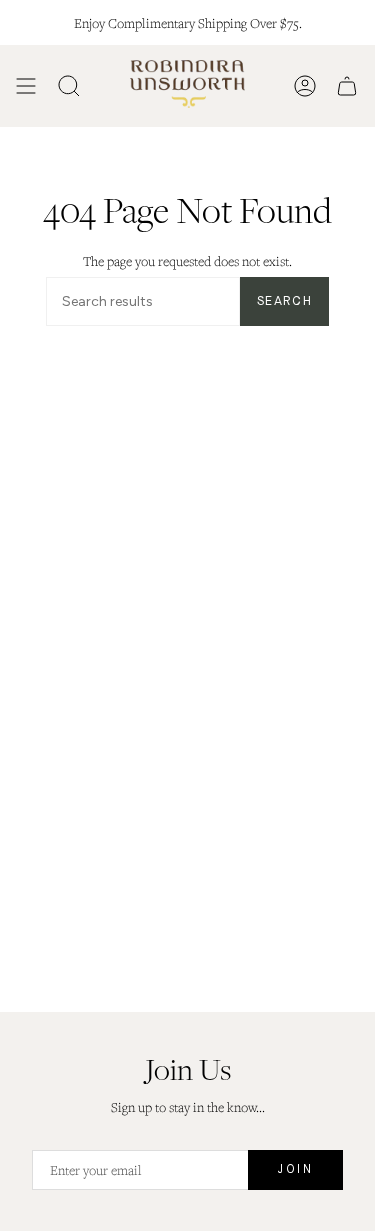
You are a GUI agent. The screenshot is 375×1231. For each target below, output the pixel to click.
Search (284, 301)
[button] (69, 86)
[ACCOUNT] (305, 86)
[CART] (347, 86)
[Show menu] (26, 86)
